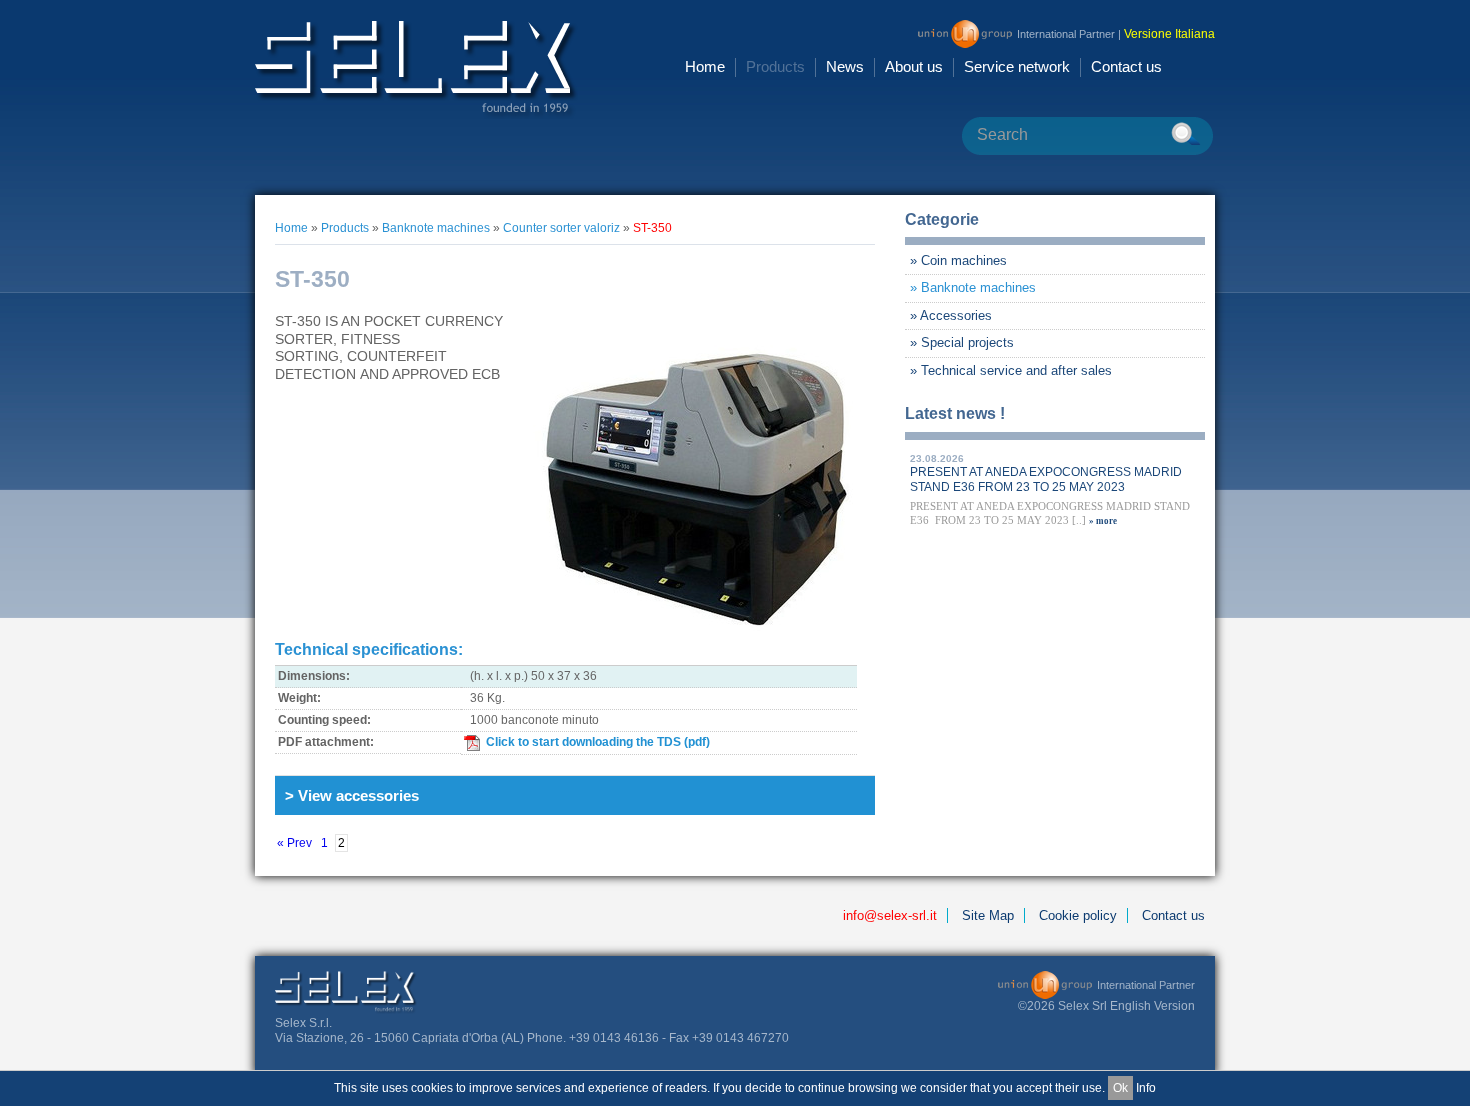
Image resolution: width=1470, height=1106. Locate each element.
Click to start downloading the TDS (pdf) (598, 742)
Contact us (1126, 66)
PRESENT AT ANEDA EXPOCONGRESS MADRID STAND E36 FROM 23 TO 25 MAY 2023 (1046, 479)
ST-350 (652, 228)
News (845, 66)
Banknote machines (436, 228)
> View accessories (352, 795)
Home (705, 66)
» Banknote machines (973, 287)
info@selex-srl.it (890, 915)
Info (1146, 1088)
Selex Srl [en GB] (416, 69)
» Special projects (962, 342)
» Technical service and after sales (1011, 370)
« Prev (294, 843)
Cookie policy (1078, 915)
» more (1103, 521)
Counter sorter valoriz (561, 228)
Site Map (988, 915)
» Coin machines (958, 260)
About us (914, 66)
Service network (1017, 66)
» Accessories (951, 315)
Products (775, 66)
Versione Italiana (1169, 34)
